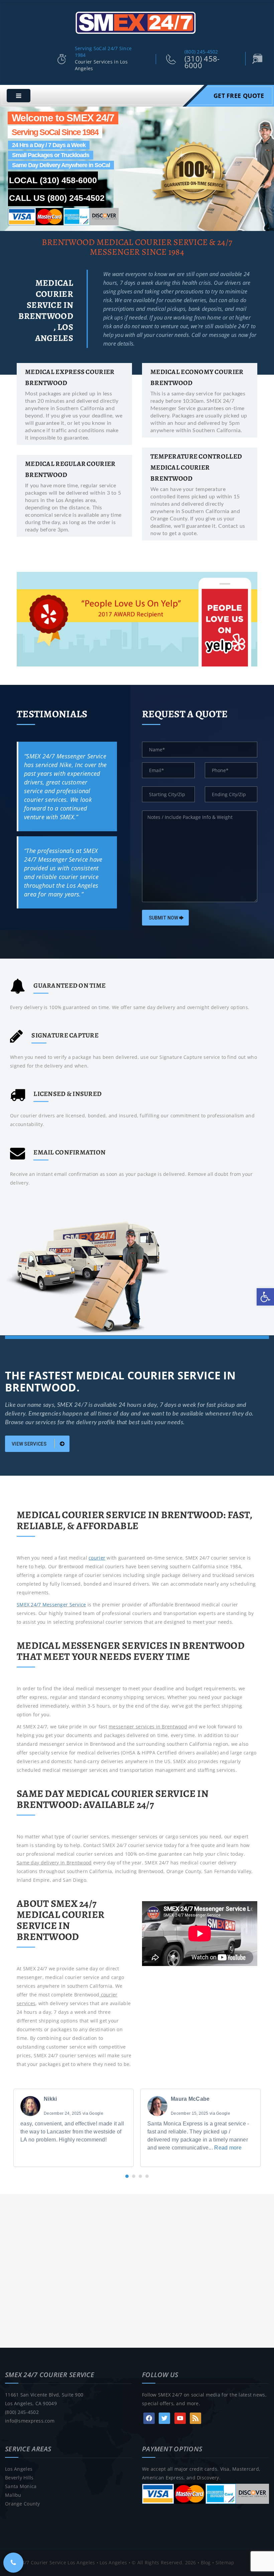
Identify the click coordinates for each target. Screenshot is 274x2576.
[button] (127, 2176)
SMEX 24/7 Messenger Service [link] (51, 1605)
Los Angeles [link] (19, 2469)
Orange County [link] (23, 2504)
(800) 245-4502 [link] (201, 52)
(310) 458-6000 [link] (202, 62)
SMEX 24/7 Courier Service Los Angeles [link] (50, 2562)
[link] (265, 1297)
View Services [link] (30, 1444)
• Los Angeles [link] (111, 2562)
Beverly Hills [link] (19, 2478)
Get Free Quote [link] (239, 96)
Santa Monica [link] (21, 2486)
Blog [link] (206, 2562)
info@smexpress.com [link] (30, 2421)
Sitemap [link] (225, 2562)
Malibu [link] (13, 2495)
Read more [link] (228, 2148)
